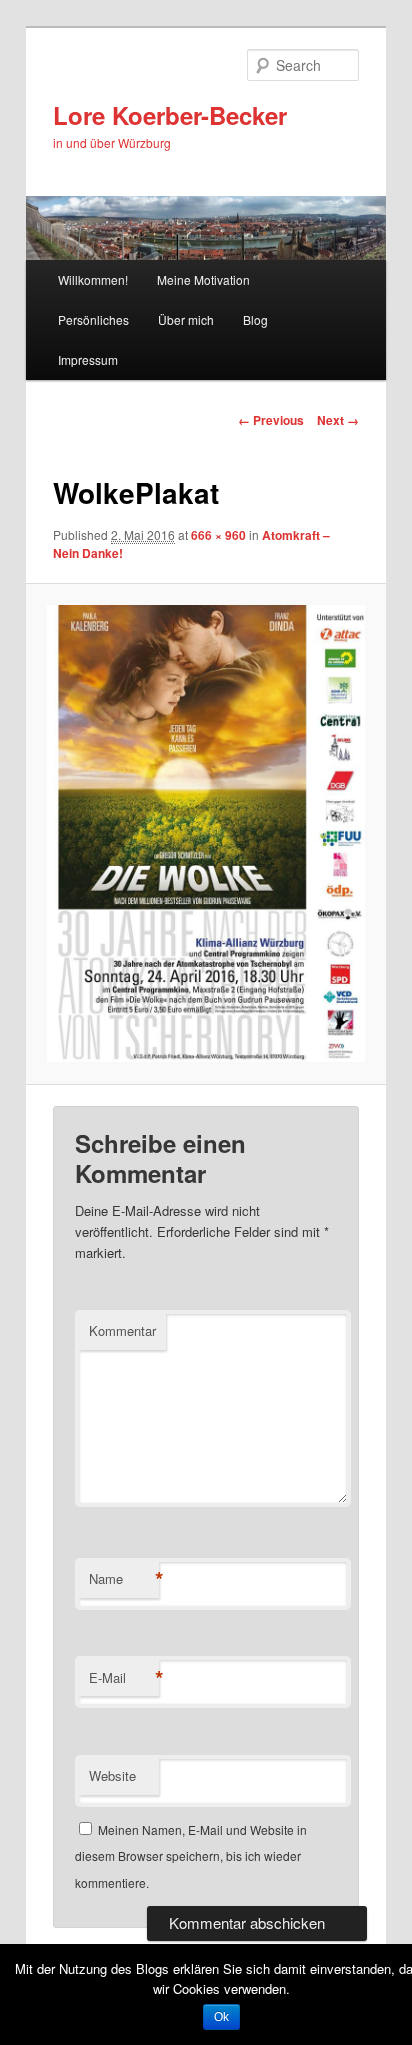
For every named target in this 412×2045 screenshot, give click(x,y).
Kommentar (122, 1330)
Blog (255, 319)
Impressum (88, 359)
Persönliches (93, 319)
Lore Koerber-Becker (170, 115)
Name (124, 1579)
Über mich (186, 319)
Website (112, 1775)
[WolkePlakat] (205, 833)
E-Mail (124, 1678)
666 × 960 (218, 535)
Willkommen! (93, 279)
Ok (221, 2017)
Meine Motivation (203, 279)
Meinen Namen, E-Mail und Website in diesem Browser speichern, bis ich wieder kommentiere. (191, 1856)
